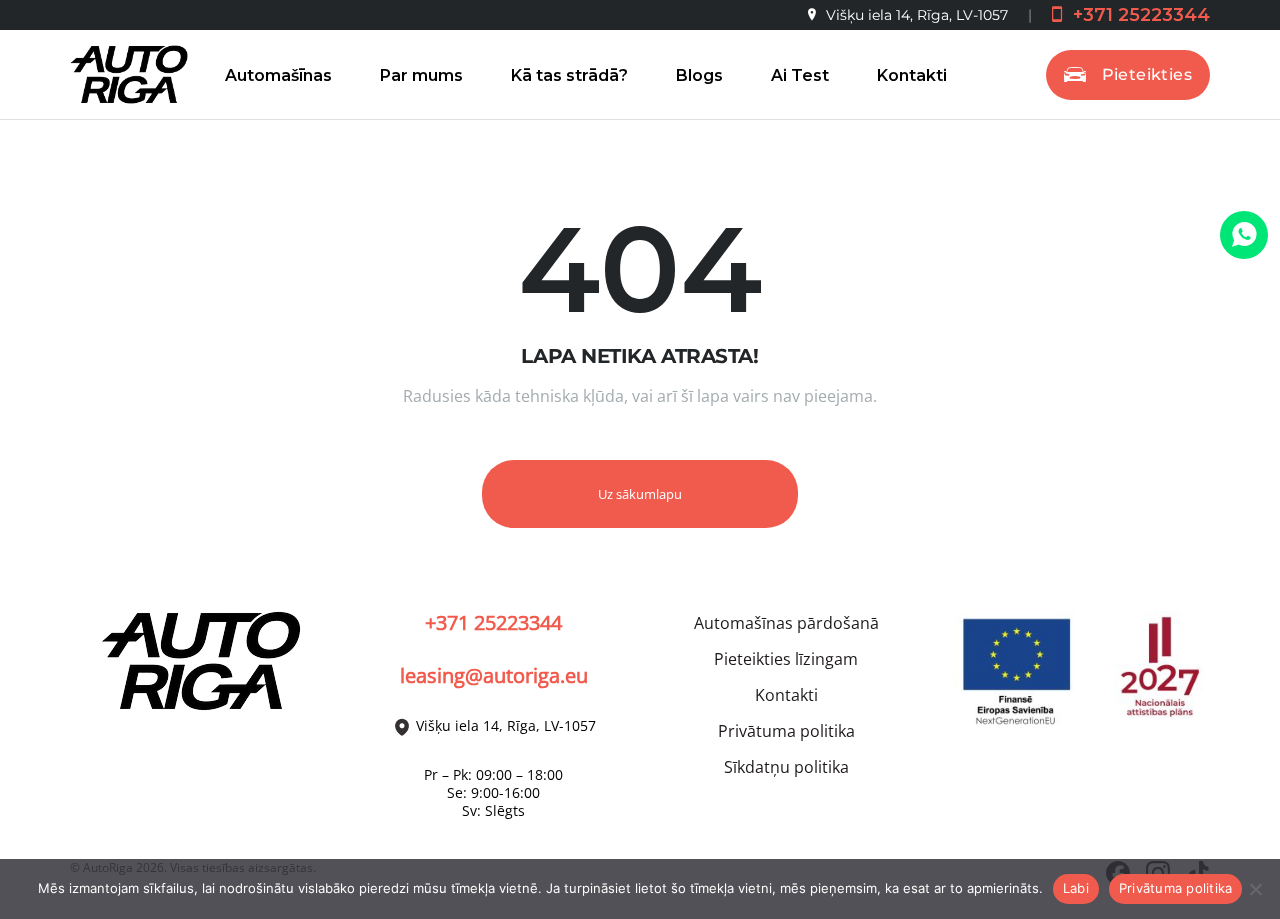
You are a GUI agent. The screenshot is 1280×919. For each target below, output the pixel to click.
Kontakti (912, 75)
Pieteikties (1147, 74)
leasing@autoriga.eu (494, 675)
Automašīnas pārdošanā (786, 623)
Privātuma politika (786, 731)
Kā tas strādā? (569, 75)
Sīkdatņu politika (786, 767)
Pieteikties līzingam (786, 659)
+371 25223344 (1139, 15)
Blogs (699, 75)
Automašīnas (278, 75)
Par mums (421, 75)
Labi (1076, 888)
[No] (1255, 889)
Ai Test (800, 75)
